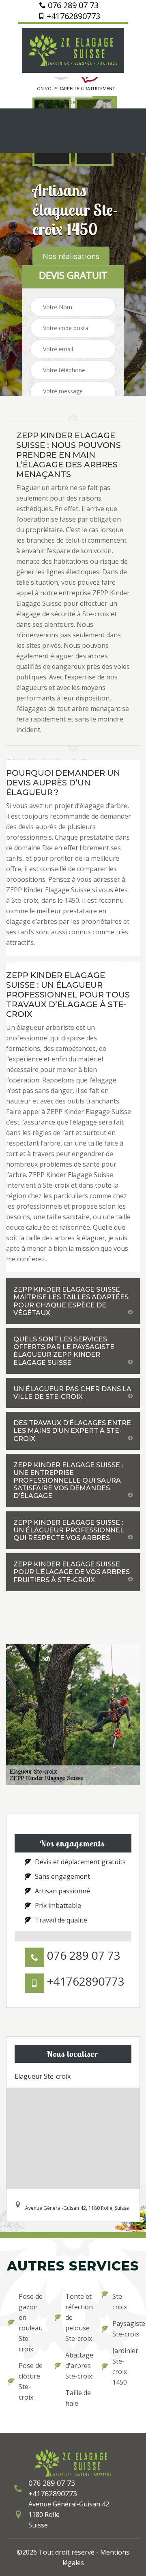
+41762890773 (72, 16)
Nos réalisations (71, 256)
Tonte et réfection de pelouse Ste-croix (78, 2317)
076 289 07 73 (72, 5)
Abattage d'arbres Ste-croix (78, 2366)
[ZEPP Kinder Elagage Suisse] (73, 49)
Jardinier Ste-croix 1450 (125, 2366)
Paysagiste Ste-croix (125, 2329)
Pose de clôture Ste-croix (31, 2381)
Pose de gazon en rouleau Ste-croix (31, 2323)
